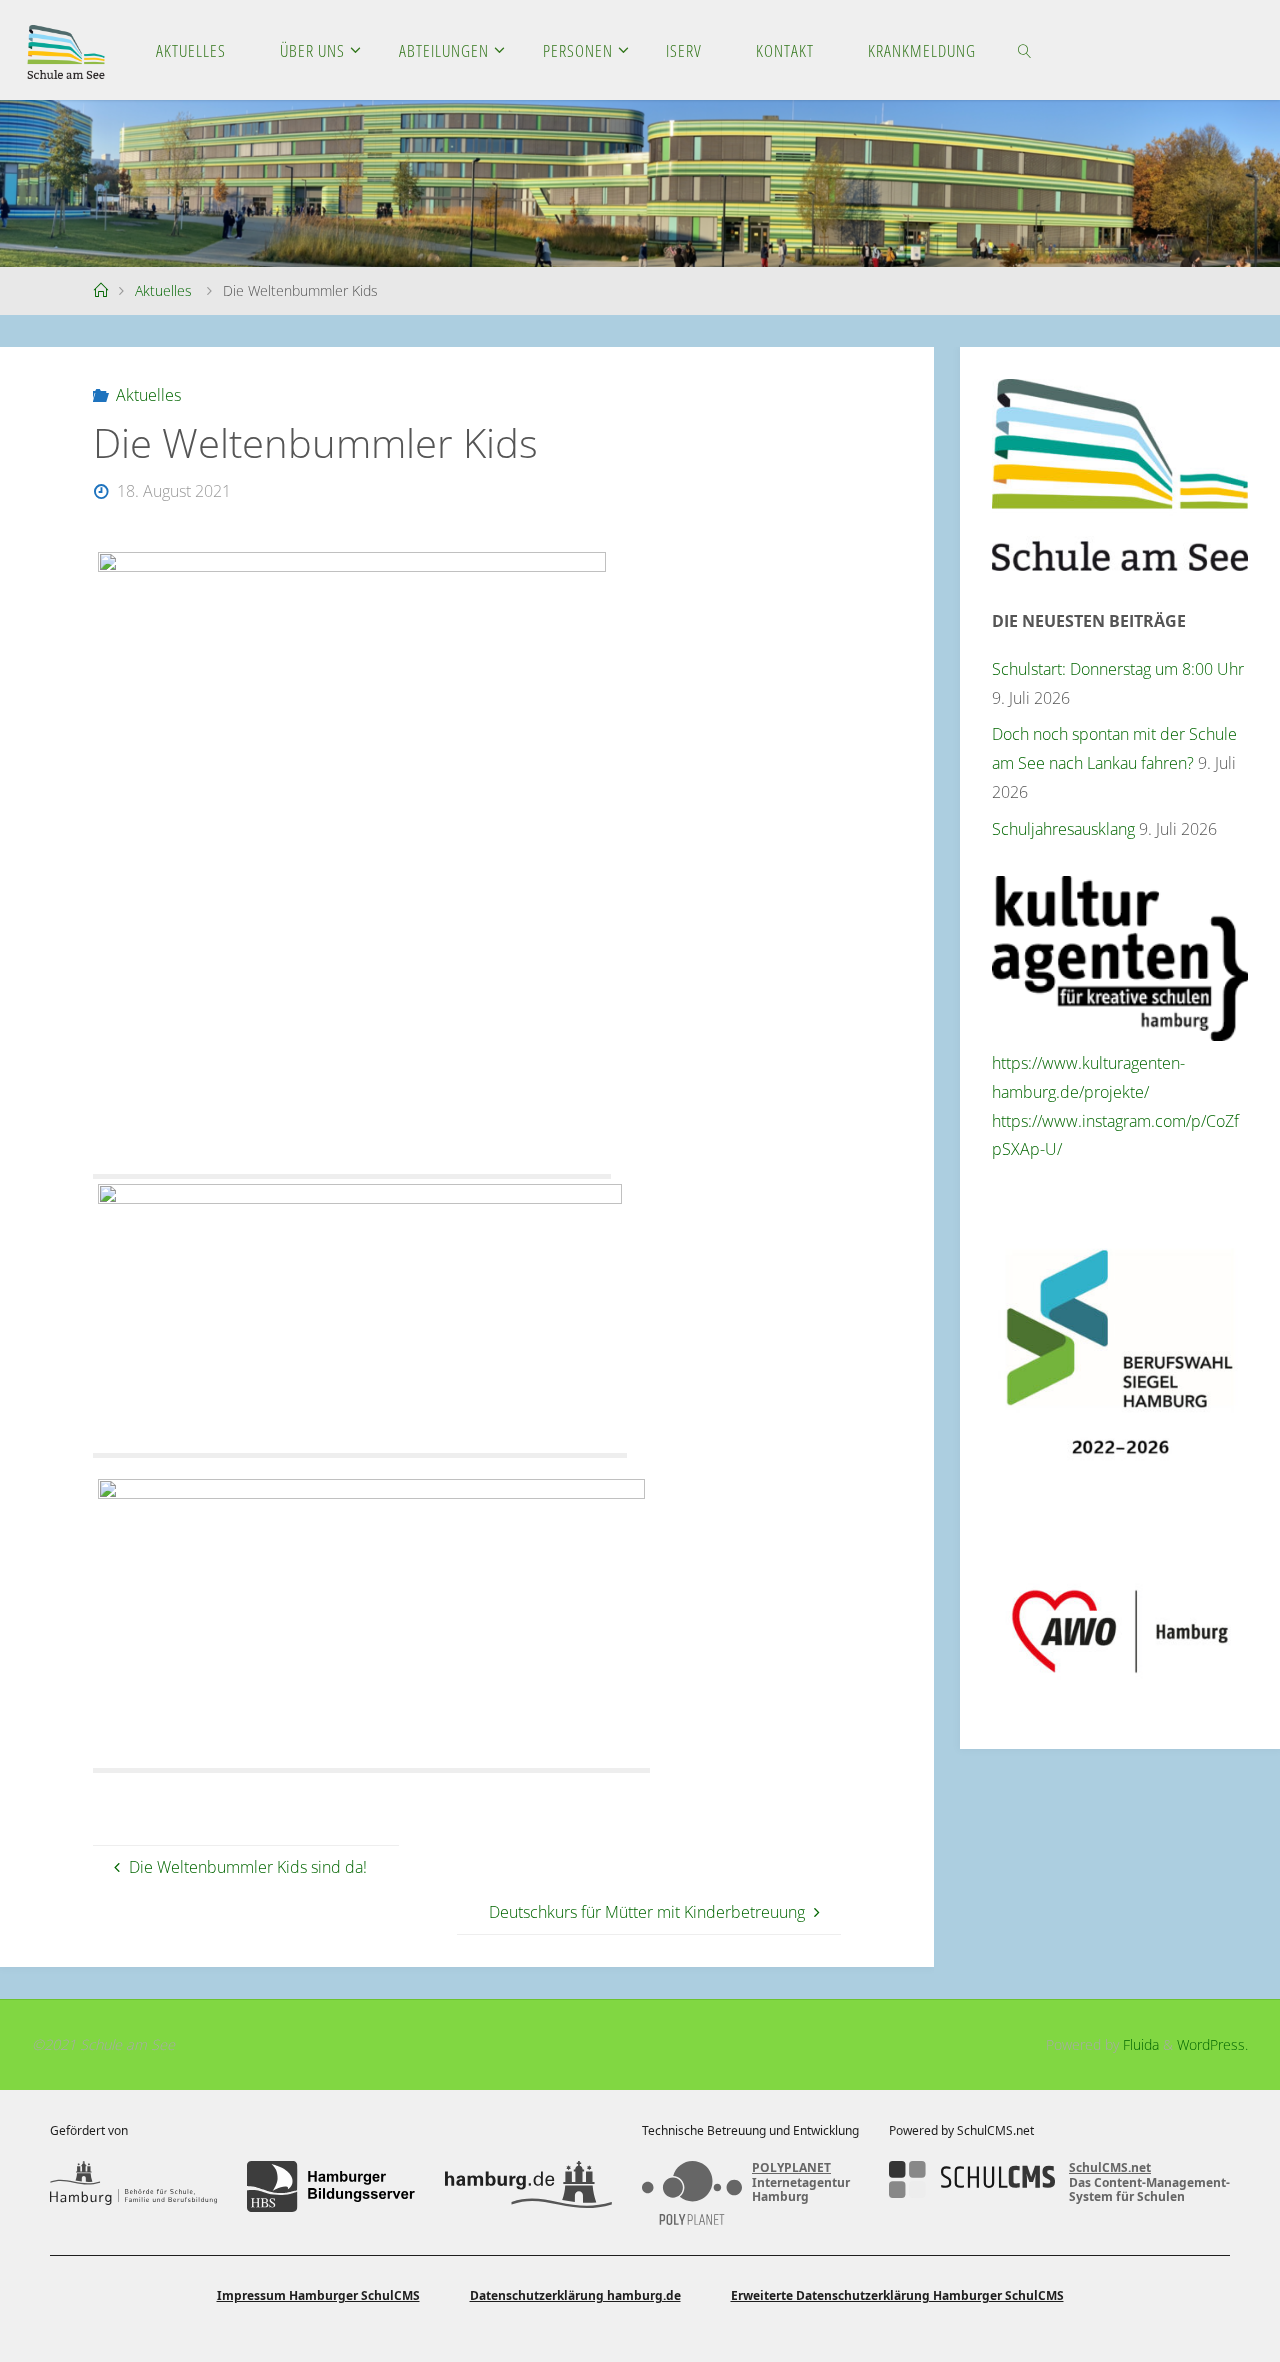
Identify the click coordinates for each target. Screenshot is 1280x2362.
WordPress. (1212, 2044)
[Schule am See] (66, 50)
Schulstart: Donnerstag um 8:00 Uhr (1118, 669)
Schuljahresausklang (1063, 829)
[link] (1025, 50)
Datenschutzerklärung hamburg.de (575, 2295)
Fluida (1139, 2044)
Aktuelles (163, 290)
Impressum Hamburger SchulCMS (318, 2295)
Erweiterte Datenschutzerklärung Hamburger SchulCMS (897, 2295)
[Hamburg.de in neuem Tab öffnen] (528, 2186)
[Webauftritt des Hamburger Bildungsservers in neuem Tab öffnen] (330, 2186)
